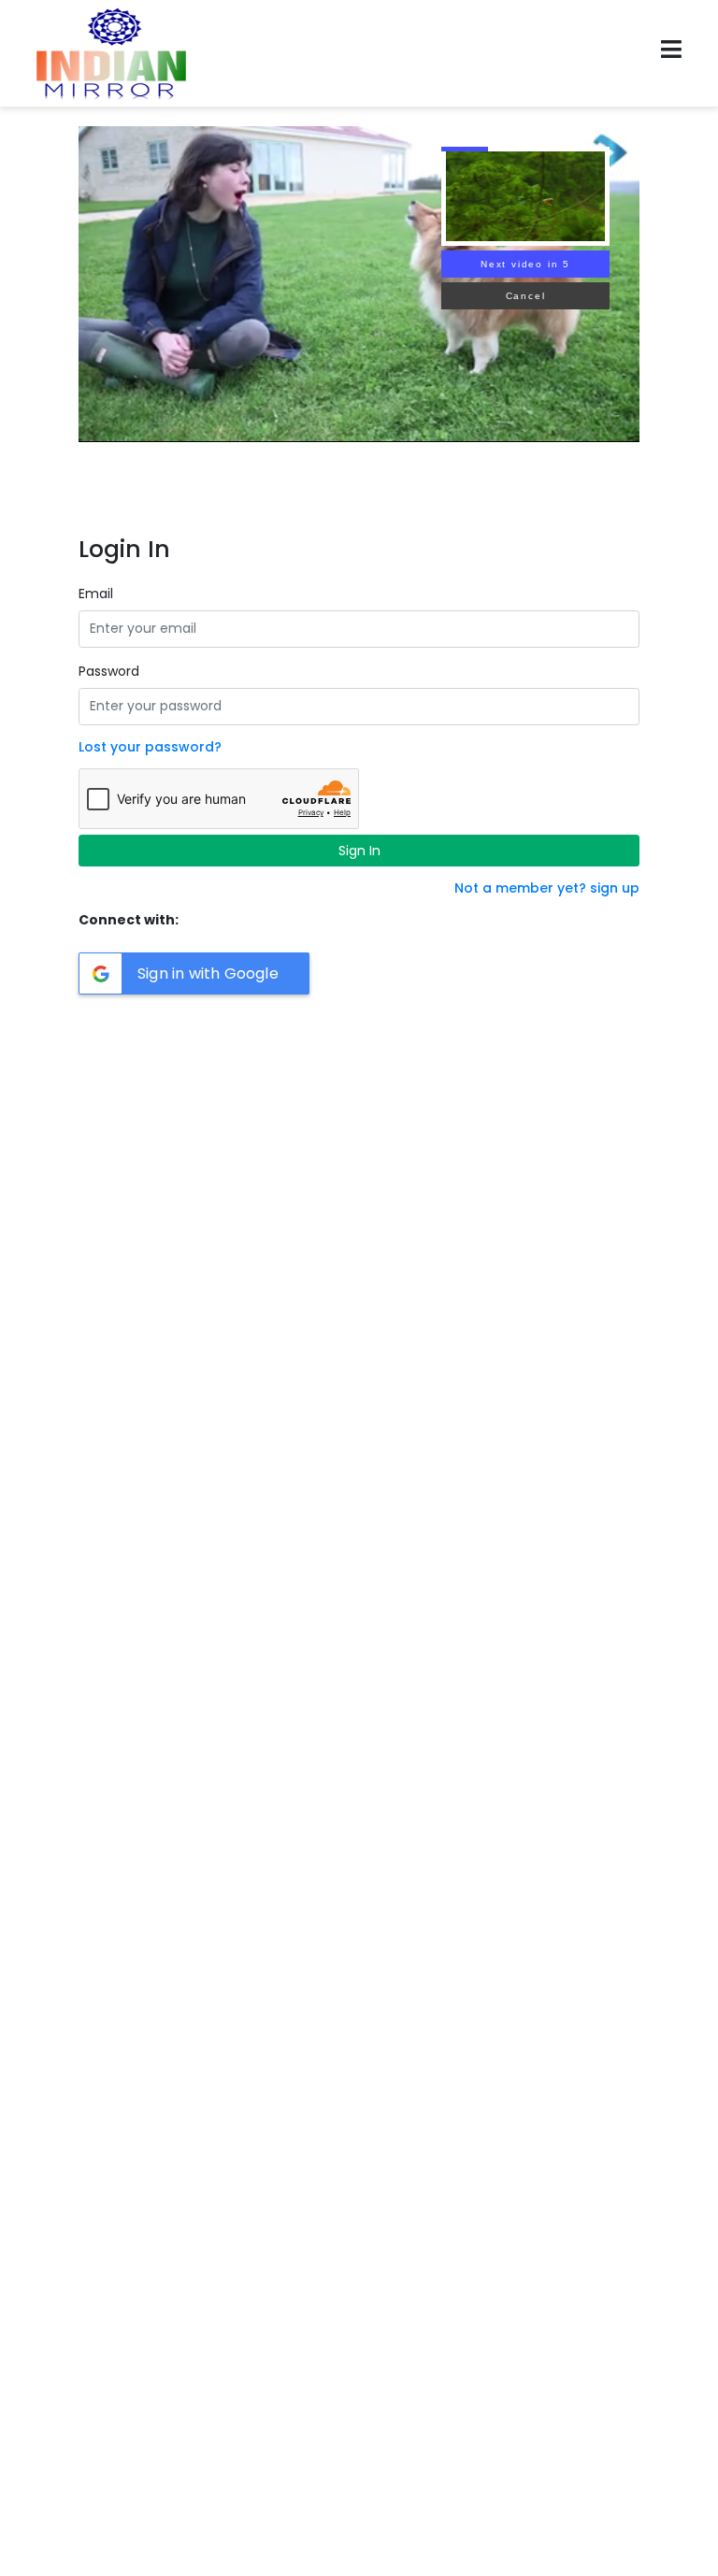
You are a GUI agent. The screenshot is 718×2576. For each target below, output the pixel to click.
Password (109, 671)
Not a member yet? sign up (547, 888)
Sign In (359, 851)
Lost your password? (150, 747)
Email (96, 594)
